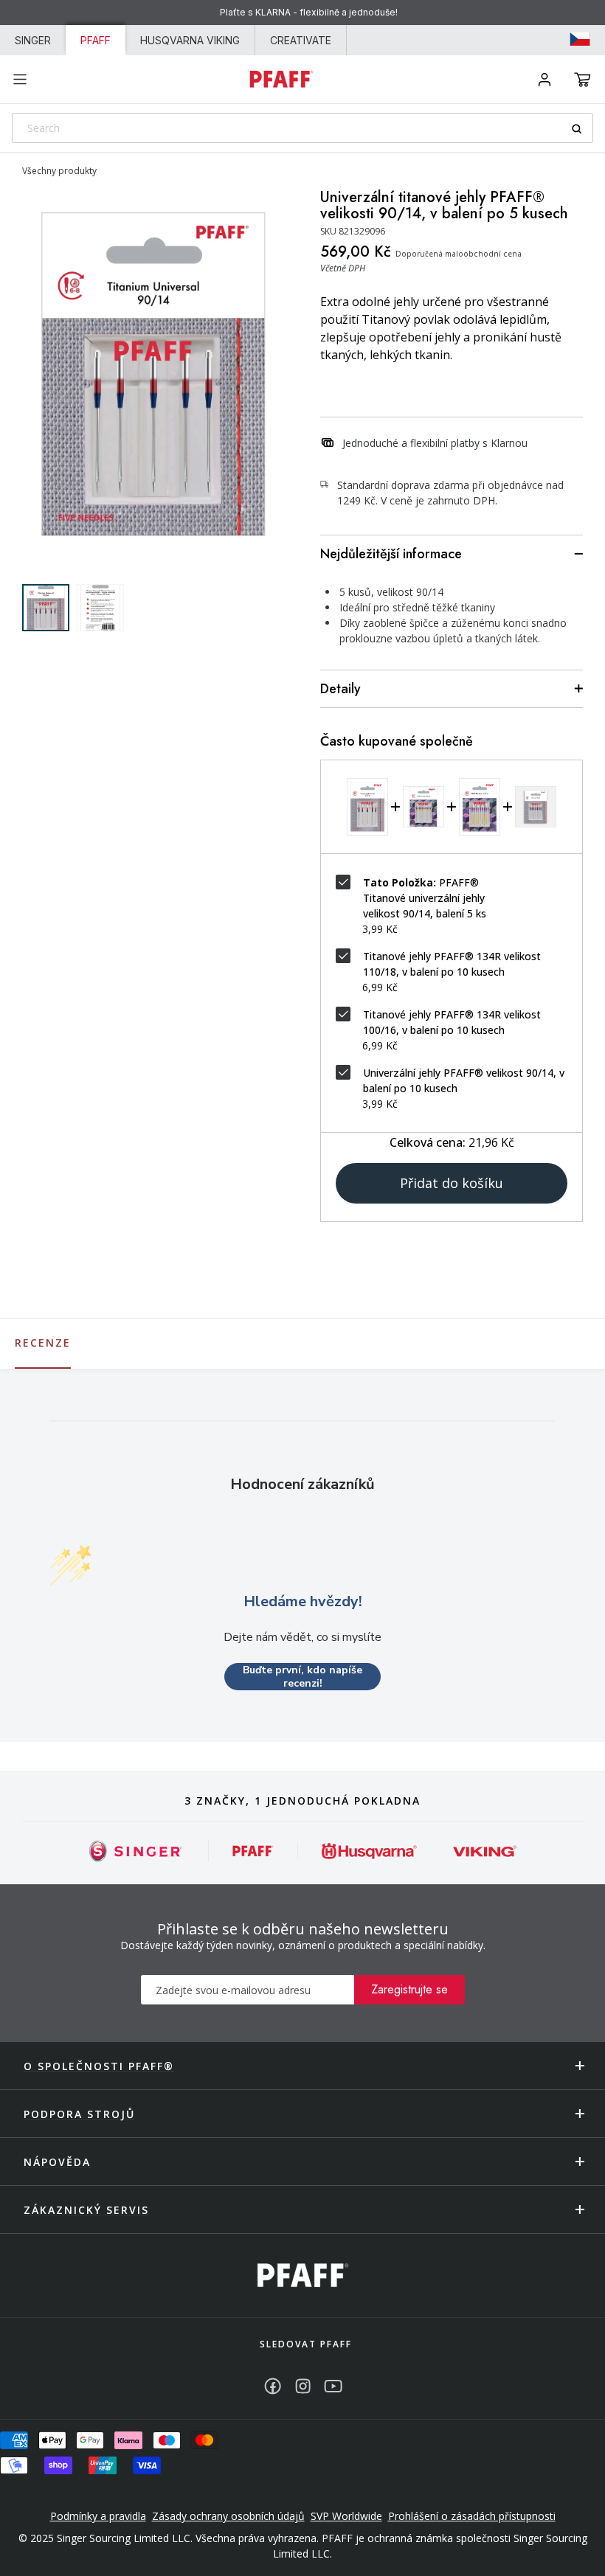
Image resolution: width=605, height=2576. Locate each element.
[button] (582, 80)
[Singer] (136, 1851)
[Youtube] (333, 2386)
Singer (33, 40)
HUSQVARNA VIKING (190, 40)
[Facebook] (273, 2386)
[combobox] (302, 128)
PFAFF (96, 40)
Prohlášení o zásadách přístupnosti (472, 2516)
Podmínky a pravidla (98, 2516)
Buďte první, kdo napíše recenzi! (302, 1677)
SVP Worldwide (346, 2516)
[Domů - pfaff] (303, 2275)
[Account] (544, 80)
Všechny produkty (59, 171)
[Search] (582, 129)
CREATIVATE (301, 40)
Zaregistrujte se (409, 1989)
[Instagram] (303, 2386)
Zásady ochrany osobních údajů (228, 2516)
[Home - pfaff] (281, 79)
